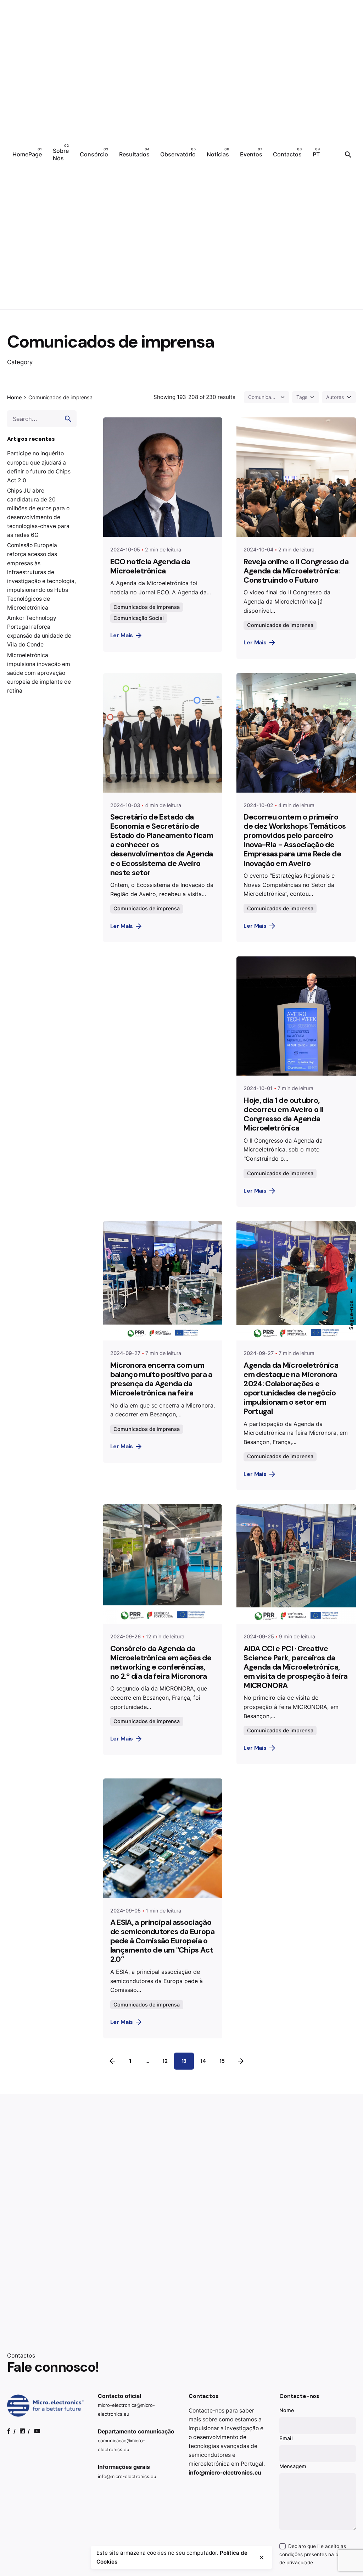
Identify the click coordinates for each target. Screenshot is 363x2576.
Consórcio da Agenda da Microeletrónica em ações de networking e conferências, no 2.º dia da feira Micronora (161, 1662)
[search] (68, 419)
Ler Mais (122, 635)
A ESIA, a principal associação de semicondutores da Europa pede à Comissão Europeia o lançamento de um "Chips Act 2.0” (162, 1941)
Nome (287, 2410)
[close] (262, 2558)
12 (165, 2061)
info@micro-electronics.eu (127, 2476)
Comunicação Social (139, 618)
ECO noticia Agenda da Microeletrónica (150, 566)
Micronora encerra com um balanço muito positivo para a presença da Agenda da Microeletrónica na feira (161, 1379)
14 (203, 2061)
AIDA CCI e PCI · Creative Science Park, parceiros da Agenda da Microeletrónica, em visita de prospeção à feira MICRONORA (295, 1667)
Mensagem (293, 2466)
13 (184, 2061)
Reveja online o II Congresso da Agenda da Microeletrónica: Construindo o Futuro (296, 571)
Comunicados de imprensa (147, 607)
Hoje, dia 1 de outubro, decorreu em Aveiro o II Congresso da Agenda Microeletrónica (283, 1114)
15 (222, 2061)
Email (286, 2438)
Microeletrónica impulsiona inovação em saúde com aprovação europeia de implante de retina (39, 673)
